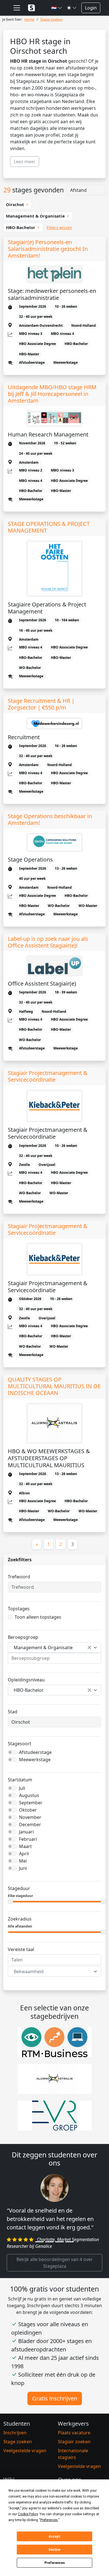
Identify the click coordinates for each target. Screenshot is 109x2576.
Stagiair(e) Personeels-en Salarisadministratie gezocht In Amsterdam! (48, 249)
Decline (54, 2550)
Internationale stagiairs (73, 2454)
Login (91, 8)
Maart (25, 1846)
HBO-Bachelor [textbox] (29, 1690)
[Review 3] (60, 2242)
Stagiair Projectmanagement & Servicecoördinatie (48, 1076)
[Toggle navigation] (17, 8)
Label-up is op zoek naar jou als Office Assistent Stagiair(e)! (48, 942)
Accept (54, 2537)
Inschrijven (15, 2433)
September (31, 1803)
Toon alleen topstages (38, 1617)
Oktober (28, 1810)
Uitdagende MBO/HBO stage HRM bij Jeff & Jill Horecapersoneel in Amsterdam (52, 394)
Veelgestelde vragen (25, 2451)
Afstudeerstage (35, 1752)
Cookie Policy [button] (28, 2514)
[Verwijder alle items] (89, 1648)
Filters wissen (59, 228)
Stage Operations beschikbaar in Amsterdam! (50, 820)
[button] (57, 8)
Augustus (29, 1795)
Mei (23, 1861)
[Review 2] (49, 2242)
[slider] (10, 1901)
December (30, 1824)
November (30, 1817)
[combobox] (54, 1648)
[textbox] (51, 1971)
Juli (22, 1788)
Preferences (55, 2563)
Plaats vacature (74, 2433)
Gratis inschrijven (55, 2398)
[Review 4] (70, 2242)
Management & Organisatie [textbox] (43, 1648)
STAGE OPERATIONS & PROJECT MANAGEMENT (49, 527)
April (24, 1854)
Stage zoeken (18, 2442)
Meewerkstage (35, 1760)
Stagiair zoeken (74, 2442)
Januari (26, 1832)
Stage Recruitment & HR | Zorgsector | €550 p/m (41, 704)
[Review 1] (39, 2242)
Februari (28, 1839)
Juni (23, 1868)
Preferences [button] (49, 2520)
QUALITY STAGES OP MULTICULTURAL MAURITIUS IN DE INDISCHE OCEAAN (54, 1386)
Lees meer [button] (25, 162)
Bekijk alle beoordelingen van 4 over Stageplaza (55, 2263)
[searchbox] (54, 1658)
